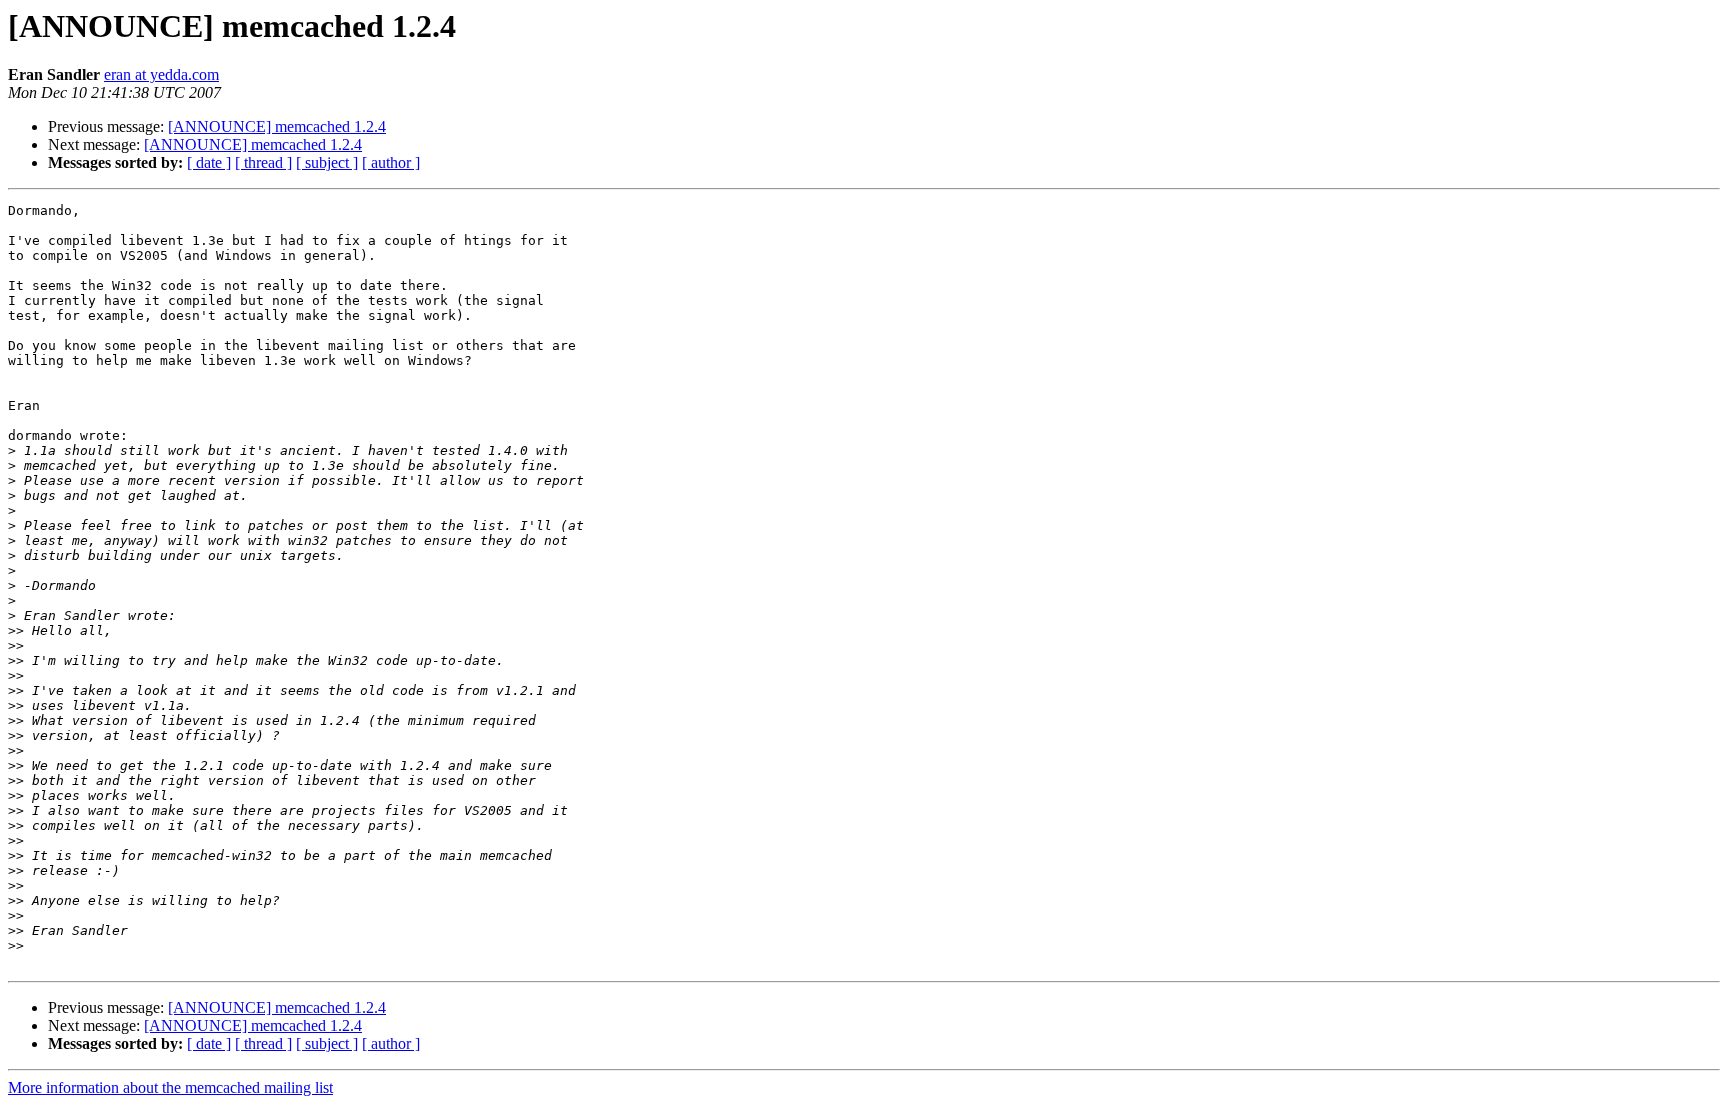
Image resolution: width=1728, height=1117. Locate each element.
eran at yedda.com (161, 74)
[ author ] (391, 162)
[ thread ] (263, 162)
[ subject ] (327, 162)
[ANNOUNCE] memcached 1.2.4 (277, 126)
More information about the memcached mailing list (170, 1087)
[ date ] (209, 162)
